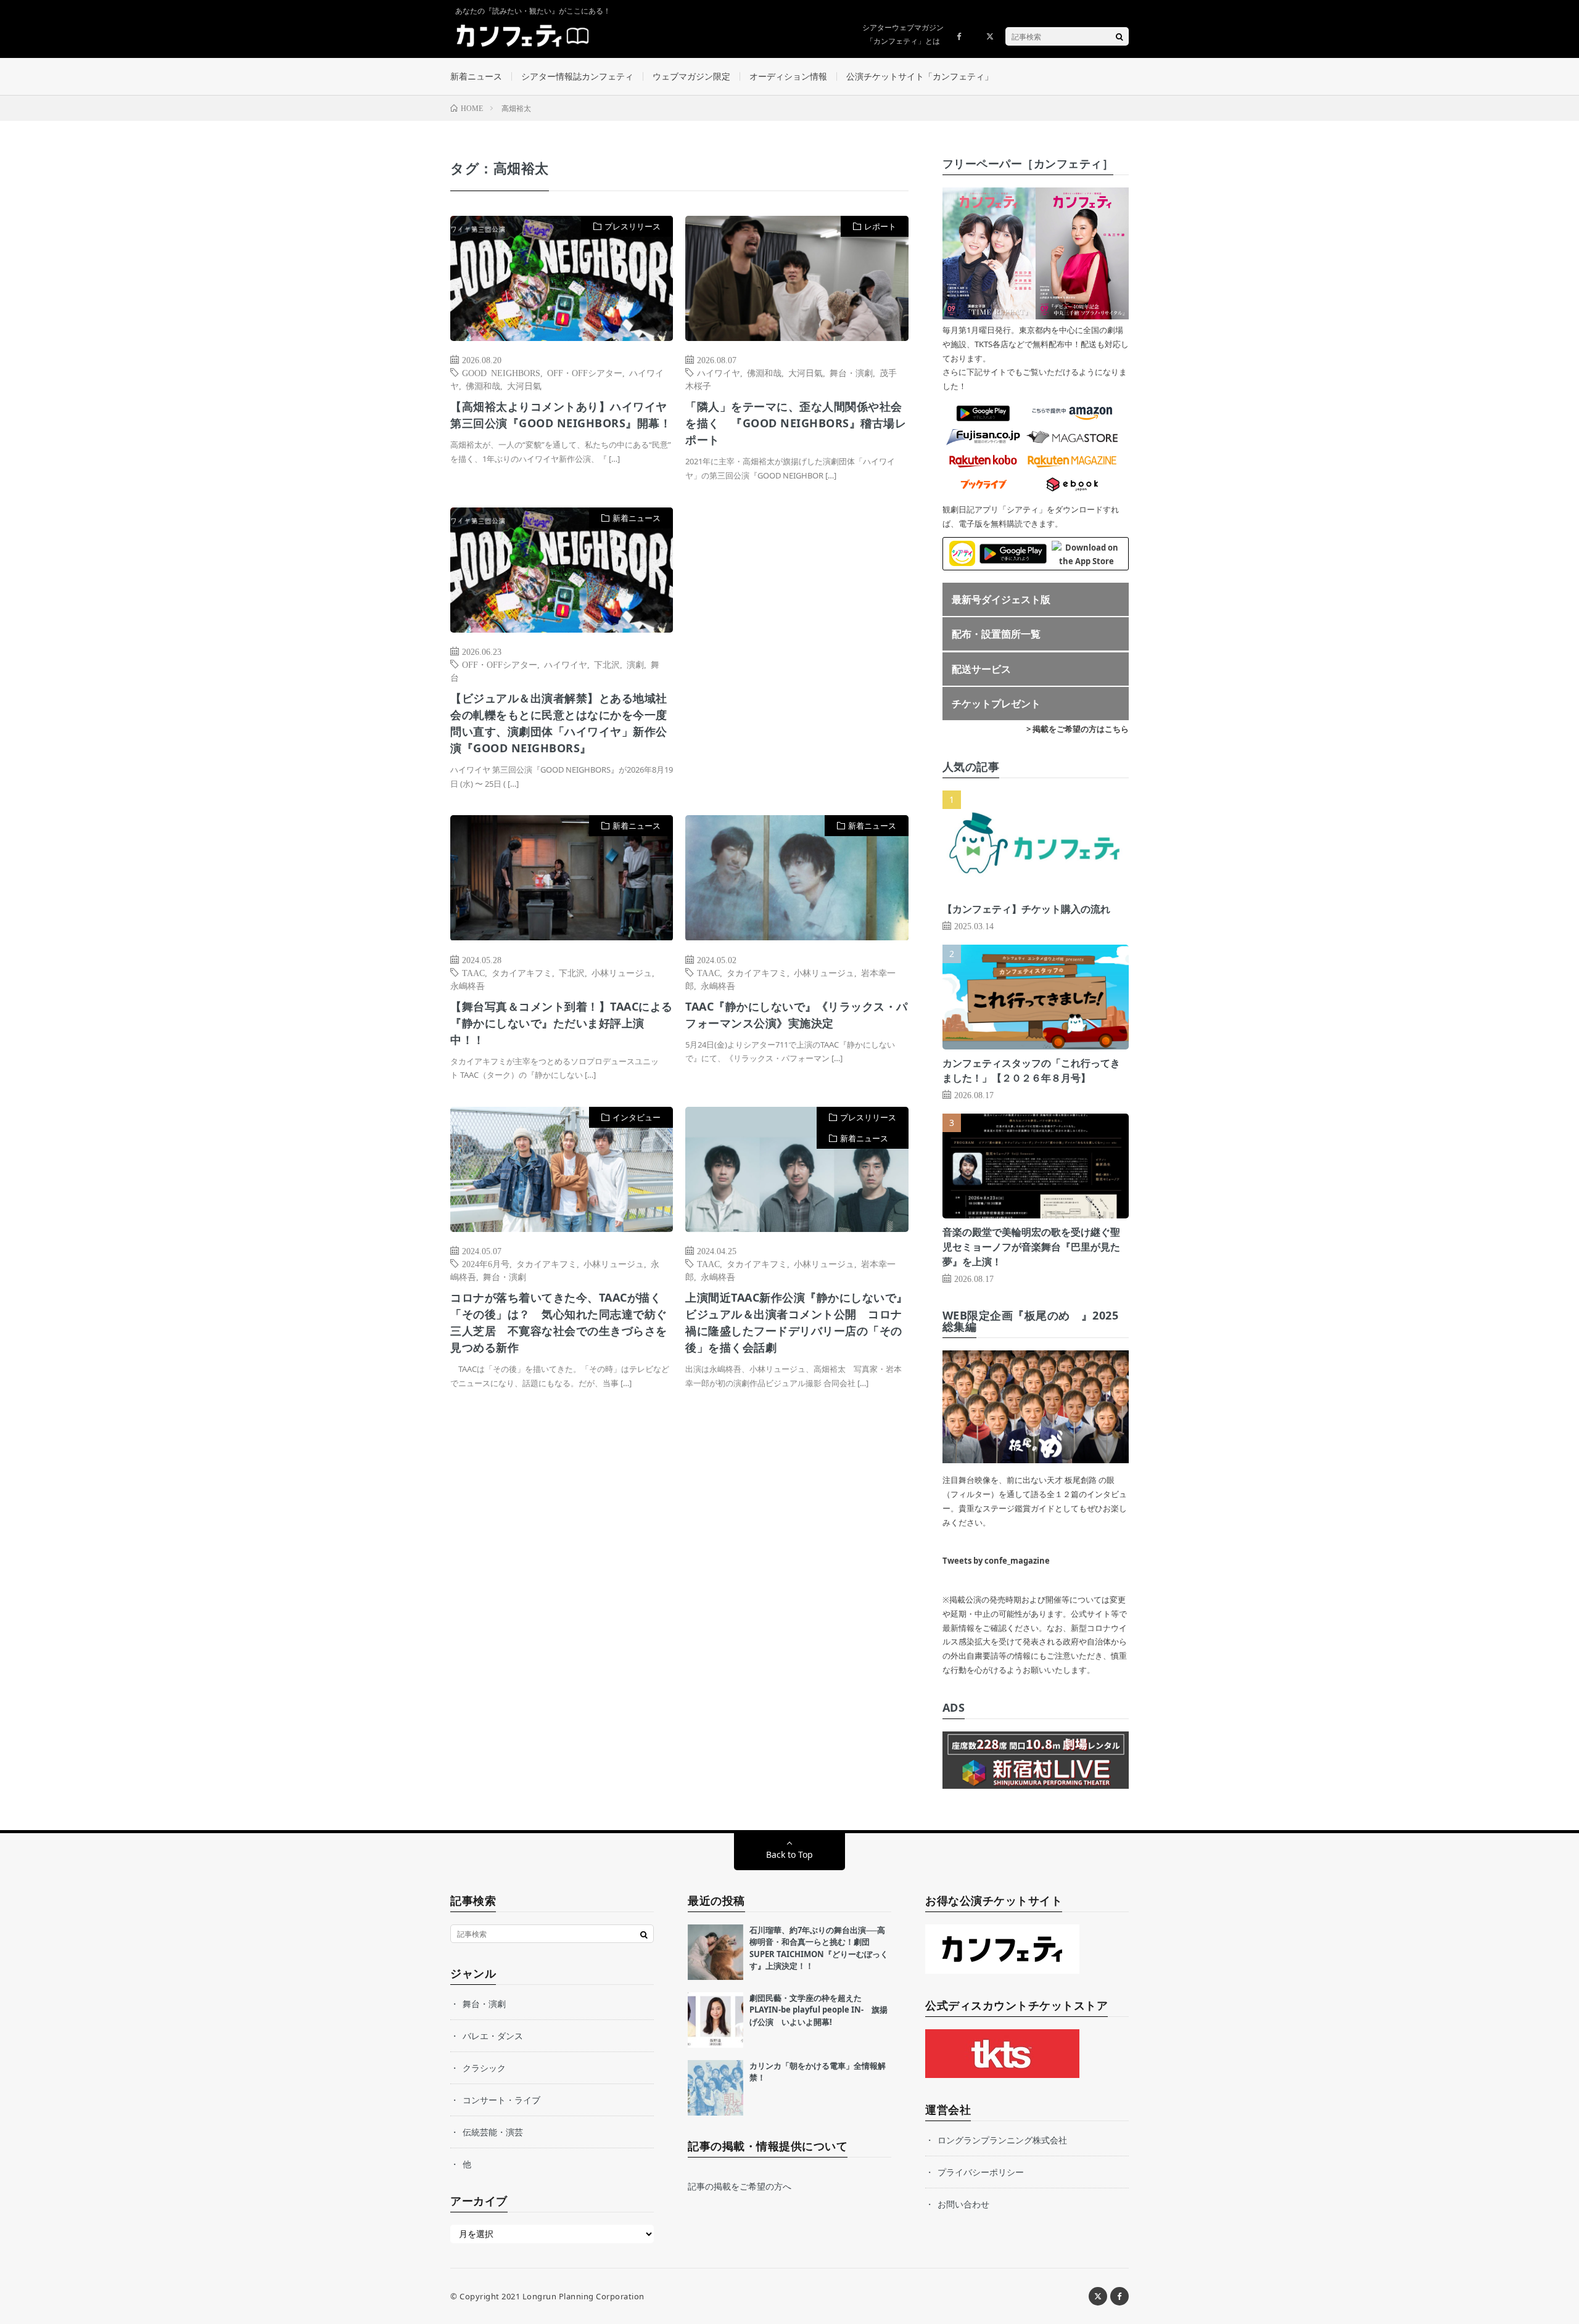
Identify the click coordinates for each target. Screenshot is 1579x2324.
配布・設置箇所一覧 (996, 634)
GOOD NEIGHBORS (501, 372)
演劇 (635, 664)
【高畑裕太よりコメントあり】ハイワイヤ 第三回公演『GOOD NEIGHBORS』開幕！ (561, 415)
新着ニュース (476, 76)
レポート (880, 226)
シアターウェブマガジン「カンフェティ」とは (903, 34)
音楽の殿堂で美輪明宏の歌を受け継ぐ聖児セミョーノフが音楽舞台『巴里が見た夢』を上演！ (1031, 1247)
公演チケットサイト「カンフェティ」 (920, 76)
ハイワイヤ (719, 372)
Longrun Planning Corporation (583, 2296)
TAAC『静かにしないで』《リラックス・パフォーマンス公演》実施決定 (797, 1015)
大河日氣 (524, 385)
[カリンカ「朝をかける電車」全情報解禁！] (715, 2088)
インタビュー (637, 1117)
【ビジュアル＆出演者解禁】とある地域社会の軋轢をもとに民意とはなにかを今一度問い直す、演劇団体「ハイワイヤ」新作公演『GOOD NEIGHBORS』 (559, 723)
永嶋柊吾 (468, 985)
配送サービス (981, 669)
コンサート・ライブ (501, 2100)
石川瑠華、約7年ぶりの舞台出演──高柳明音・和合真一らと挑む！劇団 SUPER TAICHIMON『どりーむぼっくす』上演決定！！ (819, 1948)
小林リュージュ (622, 972)
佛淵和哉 (483, 385)
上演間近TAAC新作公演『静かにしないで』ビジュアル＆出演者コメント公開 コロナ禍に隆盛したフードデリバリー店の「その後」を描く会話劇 (797, 1322)
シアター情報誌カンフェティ (577, 76)
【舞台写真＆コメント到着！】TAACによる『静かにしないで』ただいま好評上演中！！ (562, 1023)
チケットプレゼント (996, 704)
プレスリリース (633, 226)
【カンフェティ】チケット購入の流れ (1026, 909)
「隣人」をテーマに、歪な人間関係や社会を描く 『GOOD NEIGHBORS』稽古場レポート (796, 423)
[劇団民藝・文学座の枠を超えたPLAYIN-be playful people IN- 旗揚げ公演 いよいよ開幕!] (715, 2020)
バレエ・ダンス (493, 2036)
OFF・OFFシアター (585, 372)
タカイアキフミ (522, 972)
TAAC (473, 972)
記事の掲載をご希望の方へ (740, 2186)
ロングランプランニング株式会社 (1002, 2140)
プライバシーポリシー (981, 2172)
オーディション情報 (788, 76)
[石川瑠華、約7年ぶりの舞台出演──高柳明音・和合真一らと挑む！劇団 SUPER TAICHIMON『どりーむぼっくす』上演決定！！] (715, 1952)
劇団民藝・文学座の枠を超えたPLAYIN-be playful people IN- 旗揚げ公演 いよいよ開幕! (818, 2010)
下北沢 (607, 664)
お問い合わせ (963, 2204)
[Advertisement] (797, 634)
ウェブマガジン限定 (691, 76)
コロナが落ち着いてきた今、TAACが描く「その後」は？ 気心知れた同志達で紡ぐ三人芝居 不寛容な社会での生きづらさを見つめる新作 (559, 1322)
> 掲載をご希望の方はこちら (1078, 729)
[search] (1119, 36)
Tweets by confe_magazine (996, 1561)
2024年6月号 (486, 1263)
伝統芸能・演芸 (493, 2132)
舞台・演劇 (851, 372)
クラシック (484, 2068)
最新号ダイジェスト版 (1001, 599)
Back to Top (789, 1854)
